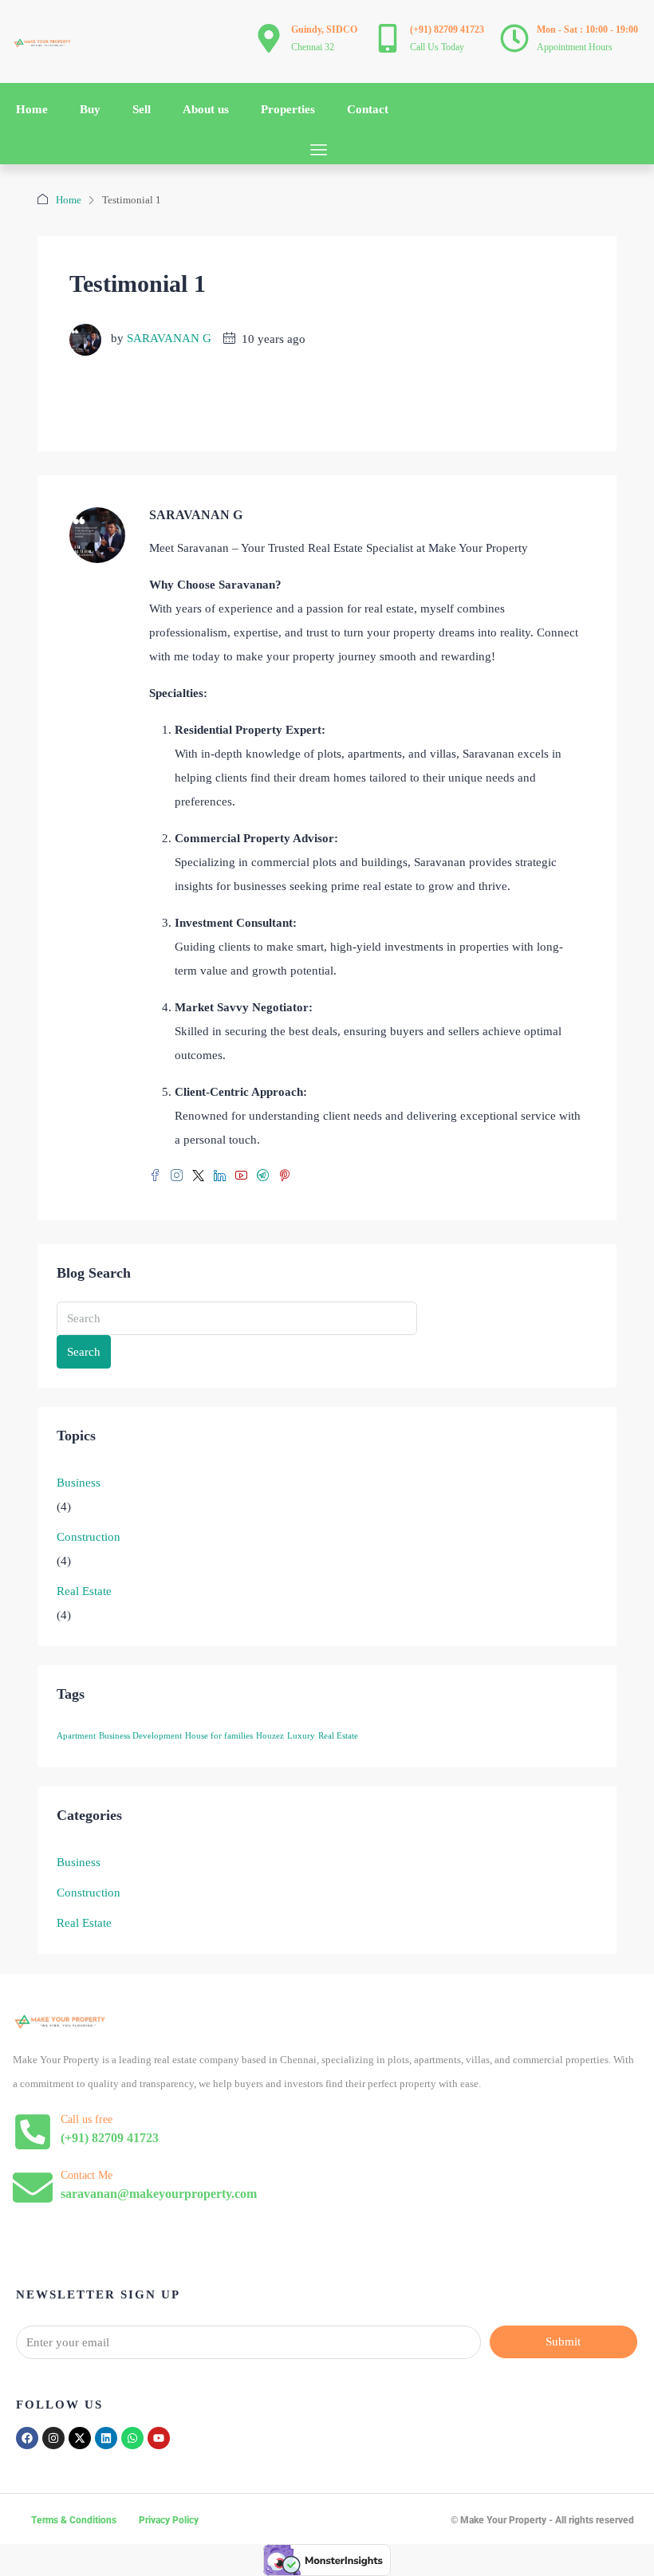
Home (32, 109)
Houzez (270, 1736)
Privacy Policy (169, 2520)
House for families (219, 1736)
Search (84, 1352)
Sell (142, 109)
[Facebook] (27, 2438)
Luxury (301, 1736)
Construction (89, 1537)
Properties (288, 109)
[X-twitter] (80, 2438)
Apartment (76, 1736)
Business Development (140, 1736)
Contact (368, 109)
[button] (319, 150)
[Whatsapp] (132, 2438)
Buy (90, 109)
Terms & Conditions (74, 2520)
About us (206, 109)
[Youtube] (159, 2438)
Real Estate (84, 1591)
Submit (563, 2342)
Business (79, 1483)
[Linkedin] (106, 2438)
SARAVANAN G (169, 339)
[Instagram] (53, 2438)
